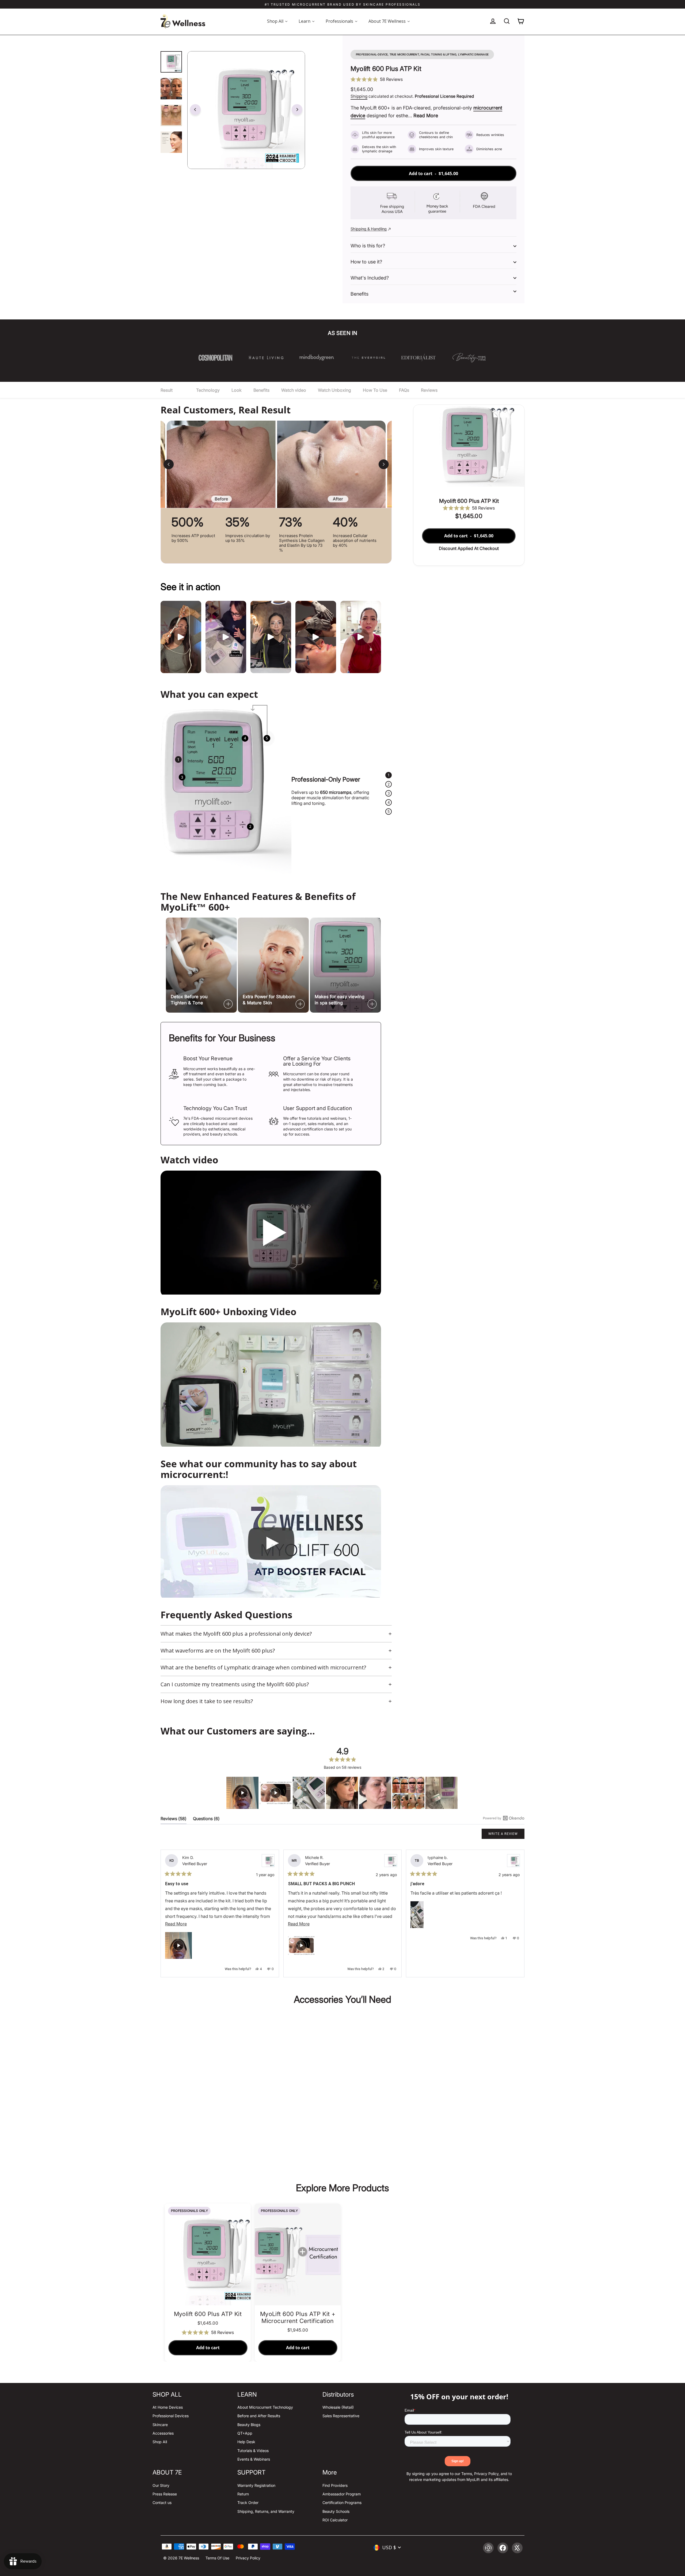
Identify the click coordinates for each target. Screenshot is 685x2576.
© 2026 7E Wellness (181, 2558)
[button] (433, 79)
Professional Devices (171, 2416)
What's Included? (370, 278)
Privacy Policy (248, 2558)
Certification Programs (342, 2503)
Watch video (294, 390)
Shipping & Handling (369, 229)
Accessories (163, 2433)
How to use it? (366, 262)
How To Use (375, 390)
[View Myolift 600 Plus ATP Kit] (268, 1861)
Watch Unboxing (334, 390)
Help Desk (246, 2442)
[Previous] (195, 110)
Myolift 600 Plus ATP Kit (208, 2126)
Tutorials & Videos (253, 2451)
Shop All (160, 2442)
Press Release (165, 2494)
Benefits (359, 294)
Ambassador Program (342, 2494)
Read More (426, 116)
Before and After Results (259, 2416)
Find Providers (335, 2485)
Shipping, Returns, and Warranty (266, 2511)
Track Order (248, 2503)
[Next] (297, 110)
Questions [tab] (206, 1820)
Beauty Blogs (249, 2425)
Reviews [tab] (174, 1820)
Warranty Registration (256, 2485)
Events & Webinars (254, 2459)
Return (243, 2494)
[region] (342, 1793)
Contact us (162, 2503)
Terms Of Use (217, 2558)
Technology (208, 390)
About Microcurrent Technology (265, 2407)
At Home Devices (168, 2407)
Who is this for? (368, 246)
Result (167, 390)
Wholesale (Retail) (338, 2407)
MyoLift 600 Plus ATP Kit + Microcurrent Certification (298, 2317)
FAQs (404, 390)
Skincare (160, 2425)
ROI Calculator (335, 2520)
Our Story (161, 2485)
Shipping (359, 96)
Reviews (429, 390)
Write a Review (506, 1835)
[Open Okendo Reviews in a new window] (504, 1818)
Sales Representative (341, 2416)
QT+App (245, 2433)
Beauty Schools (336, 2511)
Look (237, 390)
